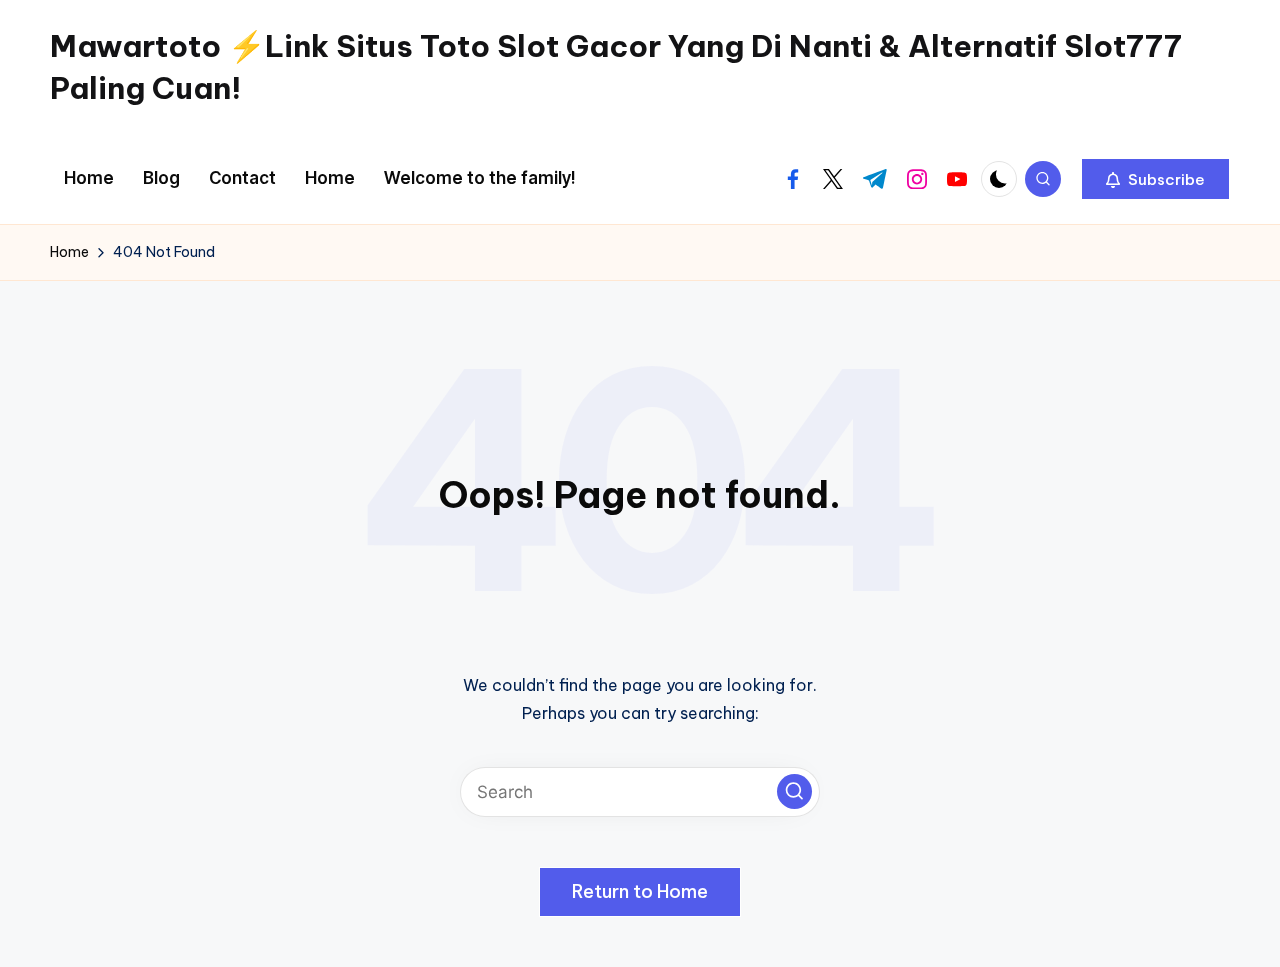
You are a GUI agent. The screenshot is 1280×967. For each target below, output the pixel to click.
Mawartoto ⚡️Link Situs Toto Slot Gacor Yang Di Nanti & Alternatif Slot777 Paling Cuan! (616, 67)
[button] (1155, 179)
